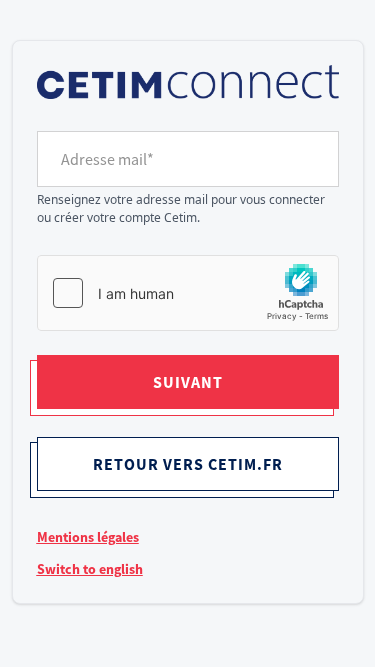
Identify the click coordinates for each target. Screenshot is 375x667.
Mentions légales (88, 537)
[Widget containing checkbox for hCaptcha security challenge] (188, 293)
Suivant (188, 382)
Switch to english (90, 569)
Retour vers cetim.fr (188, 464)
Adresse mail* (107, 159)
